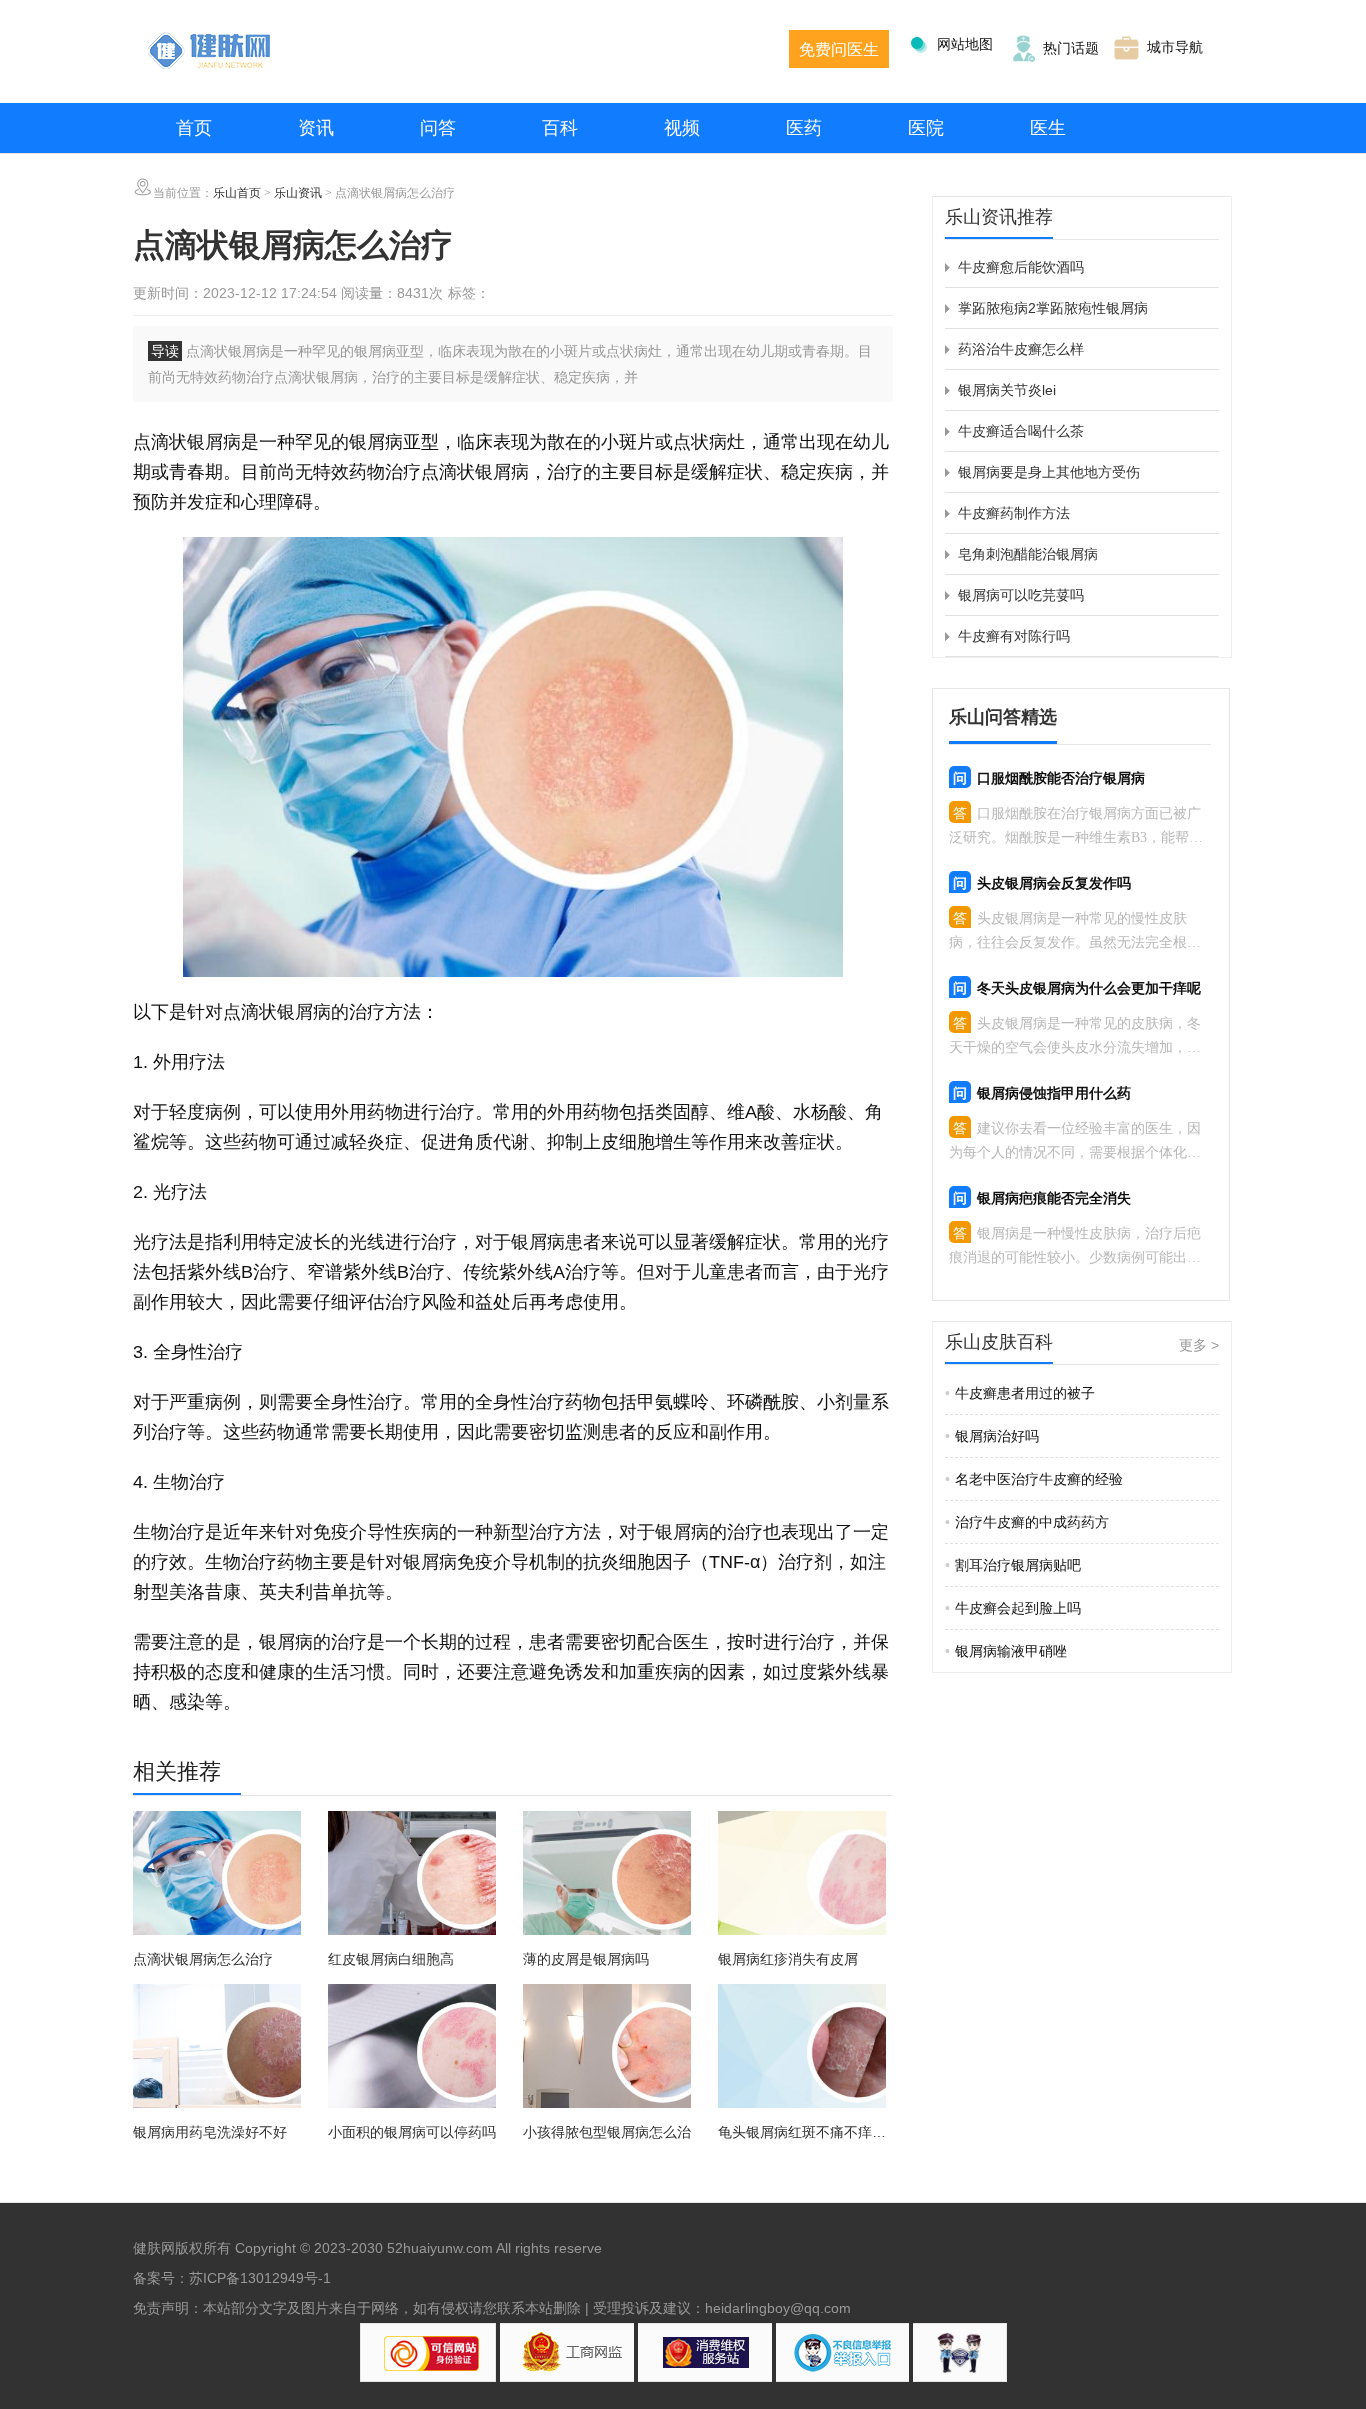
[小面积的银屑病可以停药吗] (412, 2049)
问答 (438, 128)
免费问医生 (839, 49)
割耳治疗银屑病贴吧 (1013, 1565)
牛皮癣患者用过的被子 (1020, 1393)
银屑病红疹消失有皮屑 (788, 1959)
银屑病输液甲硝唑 (1006, 1651)
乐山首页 (237, 193)
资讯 (316, 128)
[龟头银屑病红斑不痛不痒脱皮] (802, 2049)
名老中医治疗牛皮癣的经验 (1034, 1479)
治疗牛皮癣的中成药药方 (1027, 1522)
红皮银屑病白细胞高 (391, 1959)
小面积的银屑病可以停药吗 (412, 2132)
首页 (194, 128)
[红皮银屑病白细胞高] (412, 1876)
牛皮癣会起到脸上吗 (1013, 1608)
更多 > (1199, 1345)
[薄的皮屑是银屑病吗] (607, 1876)
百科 (560, 128)
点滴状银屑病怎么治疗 (203, 1959)
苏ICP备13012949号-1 (260, 2278)
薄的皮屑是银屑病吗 (586, 1959)
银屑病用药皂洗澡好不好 (210, 2132)
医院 (926, 128)
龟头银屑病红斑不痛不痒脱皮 (802, 2133)
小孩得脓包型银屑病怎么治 (607, 2132)
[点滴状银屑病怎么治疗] (217, 1876)
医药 (804, 128)
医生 (1048, 128)
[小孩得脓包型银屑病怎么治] (607, 2049)
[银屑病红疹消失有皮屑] (802, 1876)
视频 (682, 128)
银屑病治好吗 (992, 1436)
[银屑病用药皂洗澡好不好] (217, 2049)
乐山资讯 (298, 193)
